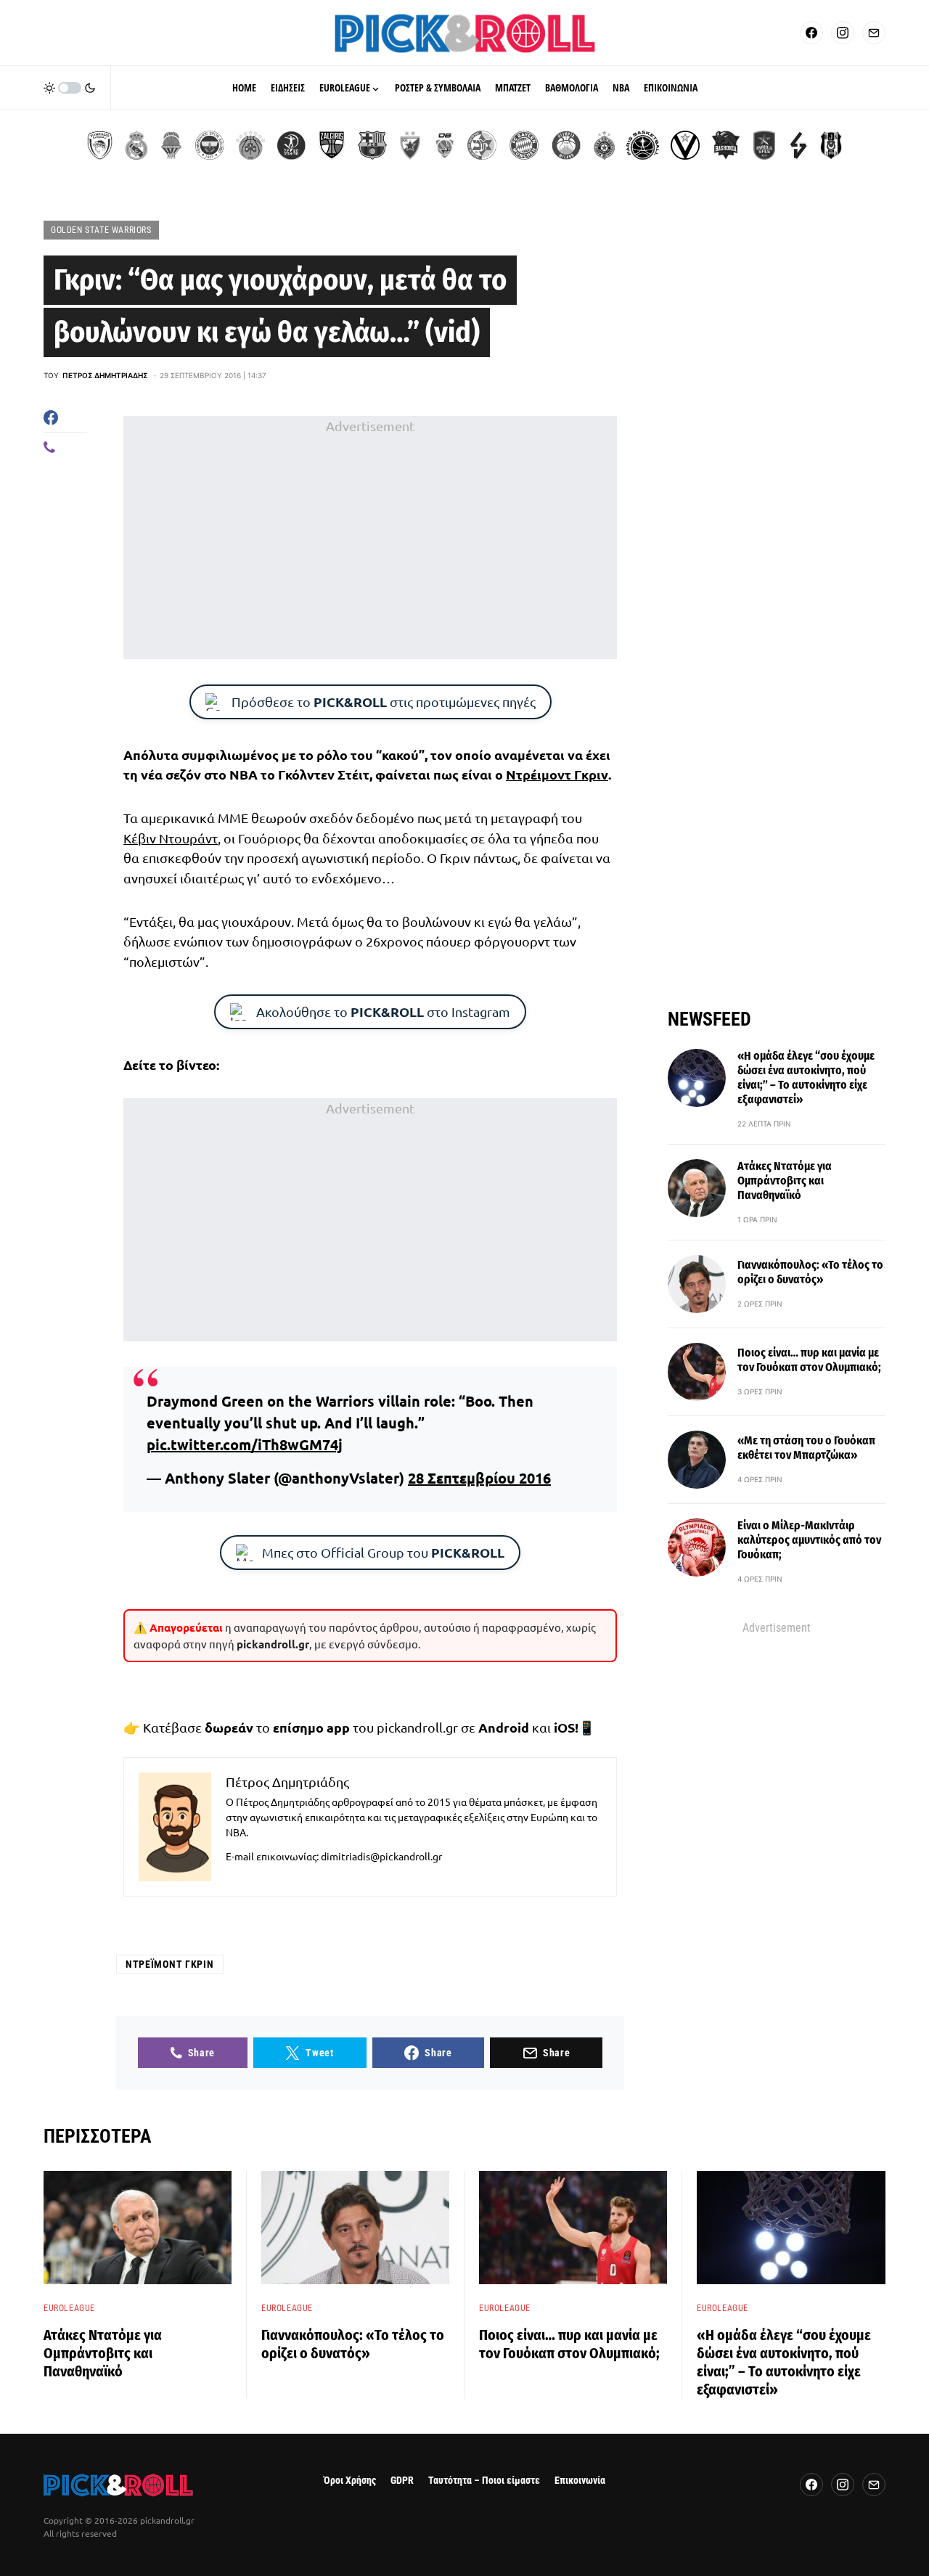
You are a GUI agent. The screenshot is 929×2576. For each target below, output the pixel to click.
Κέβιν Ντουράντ (171, 838)
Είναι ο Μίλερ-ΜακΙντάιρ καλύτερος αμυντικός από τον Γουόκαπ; (809, 1540)
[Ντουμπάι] (445, 145)
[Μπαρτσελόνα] (372, 145)
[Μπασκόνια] (726, 145)
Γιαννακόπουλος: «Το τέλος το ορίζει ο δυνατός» (810, 1272)
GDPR (402, 2481)
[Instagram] (843, 33)
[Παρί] (643, 145)
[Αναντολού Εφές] (764, 145)
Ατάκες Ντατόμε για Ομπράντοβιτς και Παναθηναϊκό (785, 1181)
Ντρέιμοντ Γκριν (557, 774)
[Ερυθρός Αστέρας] (410, 145)
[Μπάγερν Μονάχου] (524, 145)
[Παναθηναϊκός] (250, 145)
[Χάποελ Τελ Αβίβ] (291, 145)
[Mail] (874, 33)
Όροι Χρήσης (350, 2481)
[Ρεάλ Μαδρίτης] (136, 145)
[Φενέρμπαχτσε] (210, 145)
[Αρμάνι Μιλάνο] (566, 145)
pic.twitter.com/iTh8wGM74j (245, 1444)
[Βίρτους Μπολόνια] (685, 145)
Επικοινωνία (580, 2481)
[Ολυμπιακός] (100, 145)
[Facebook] (811, 33)
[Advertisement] (370, 538)
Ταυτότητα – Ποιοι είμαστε (484, 2481)
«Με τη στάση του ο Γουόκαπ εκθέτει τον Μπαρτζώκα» (806, 1448)
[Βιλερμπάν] (798, 145)
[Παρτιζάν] (604, 145)
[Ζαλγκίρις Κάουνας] (332, 145)
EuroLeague (69, 2308)
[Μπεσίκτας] (831, 145)
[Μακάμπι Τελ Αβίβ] (482, 145)
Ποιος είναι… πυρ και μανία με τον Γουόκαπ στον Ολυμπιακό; (809, 1360)
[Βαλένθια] (171, 145)
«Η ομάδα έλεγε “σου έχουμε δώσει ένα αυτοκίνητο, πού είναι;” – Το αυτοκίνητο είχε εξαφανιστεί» (806, 1078)
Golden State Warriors (101, 230)
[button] (70, 88)
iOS (564, 1727)
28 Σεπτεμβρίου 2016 (479, 1478)
